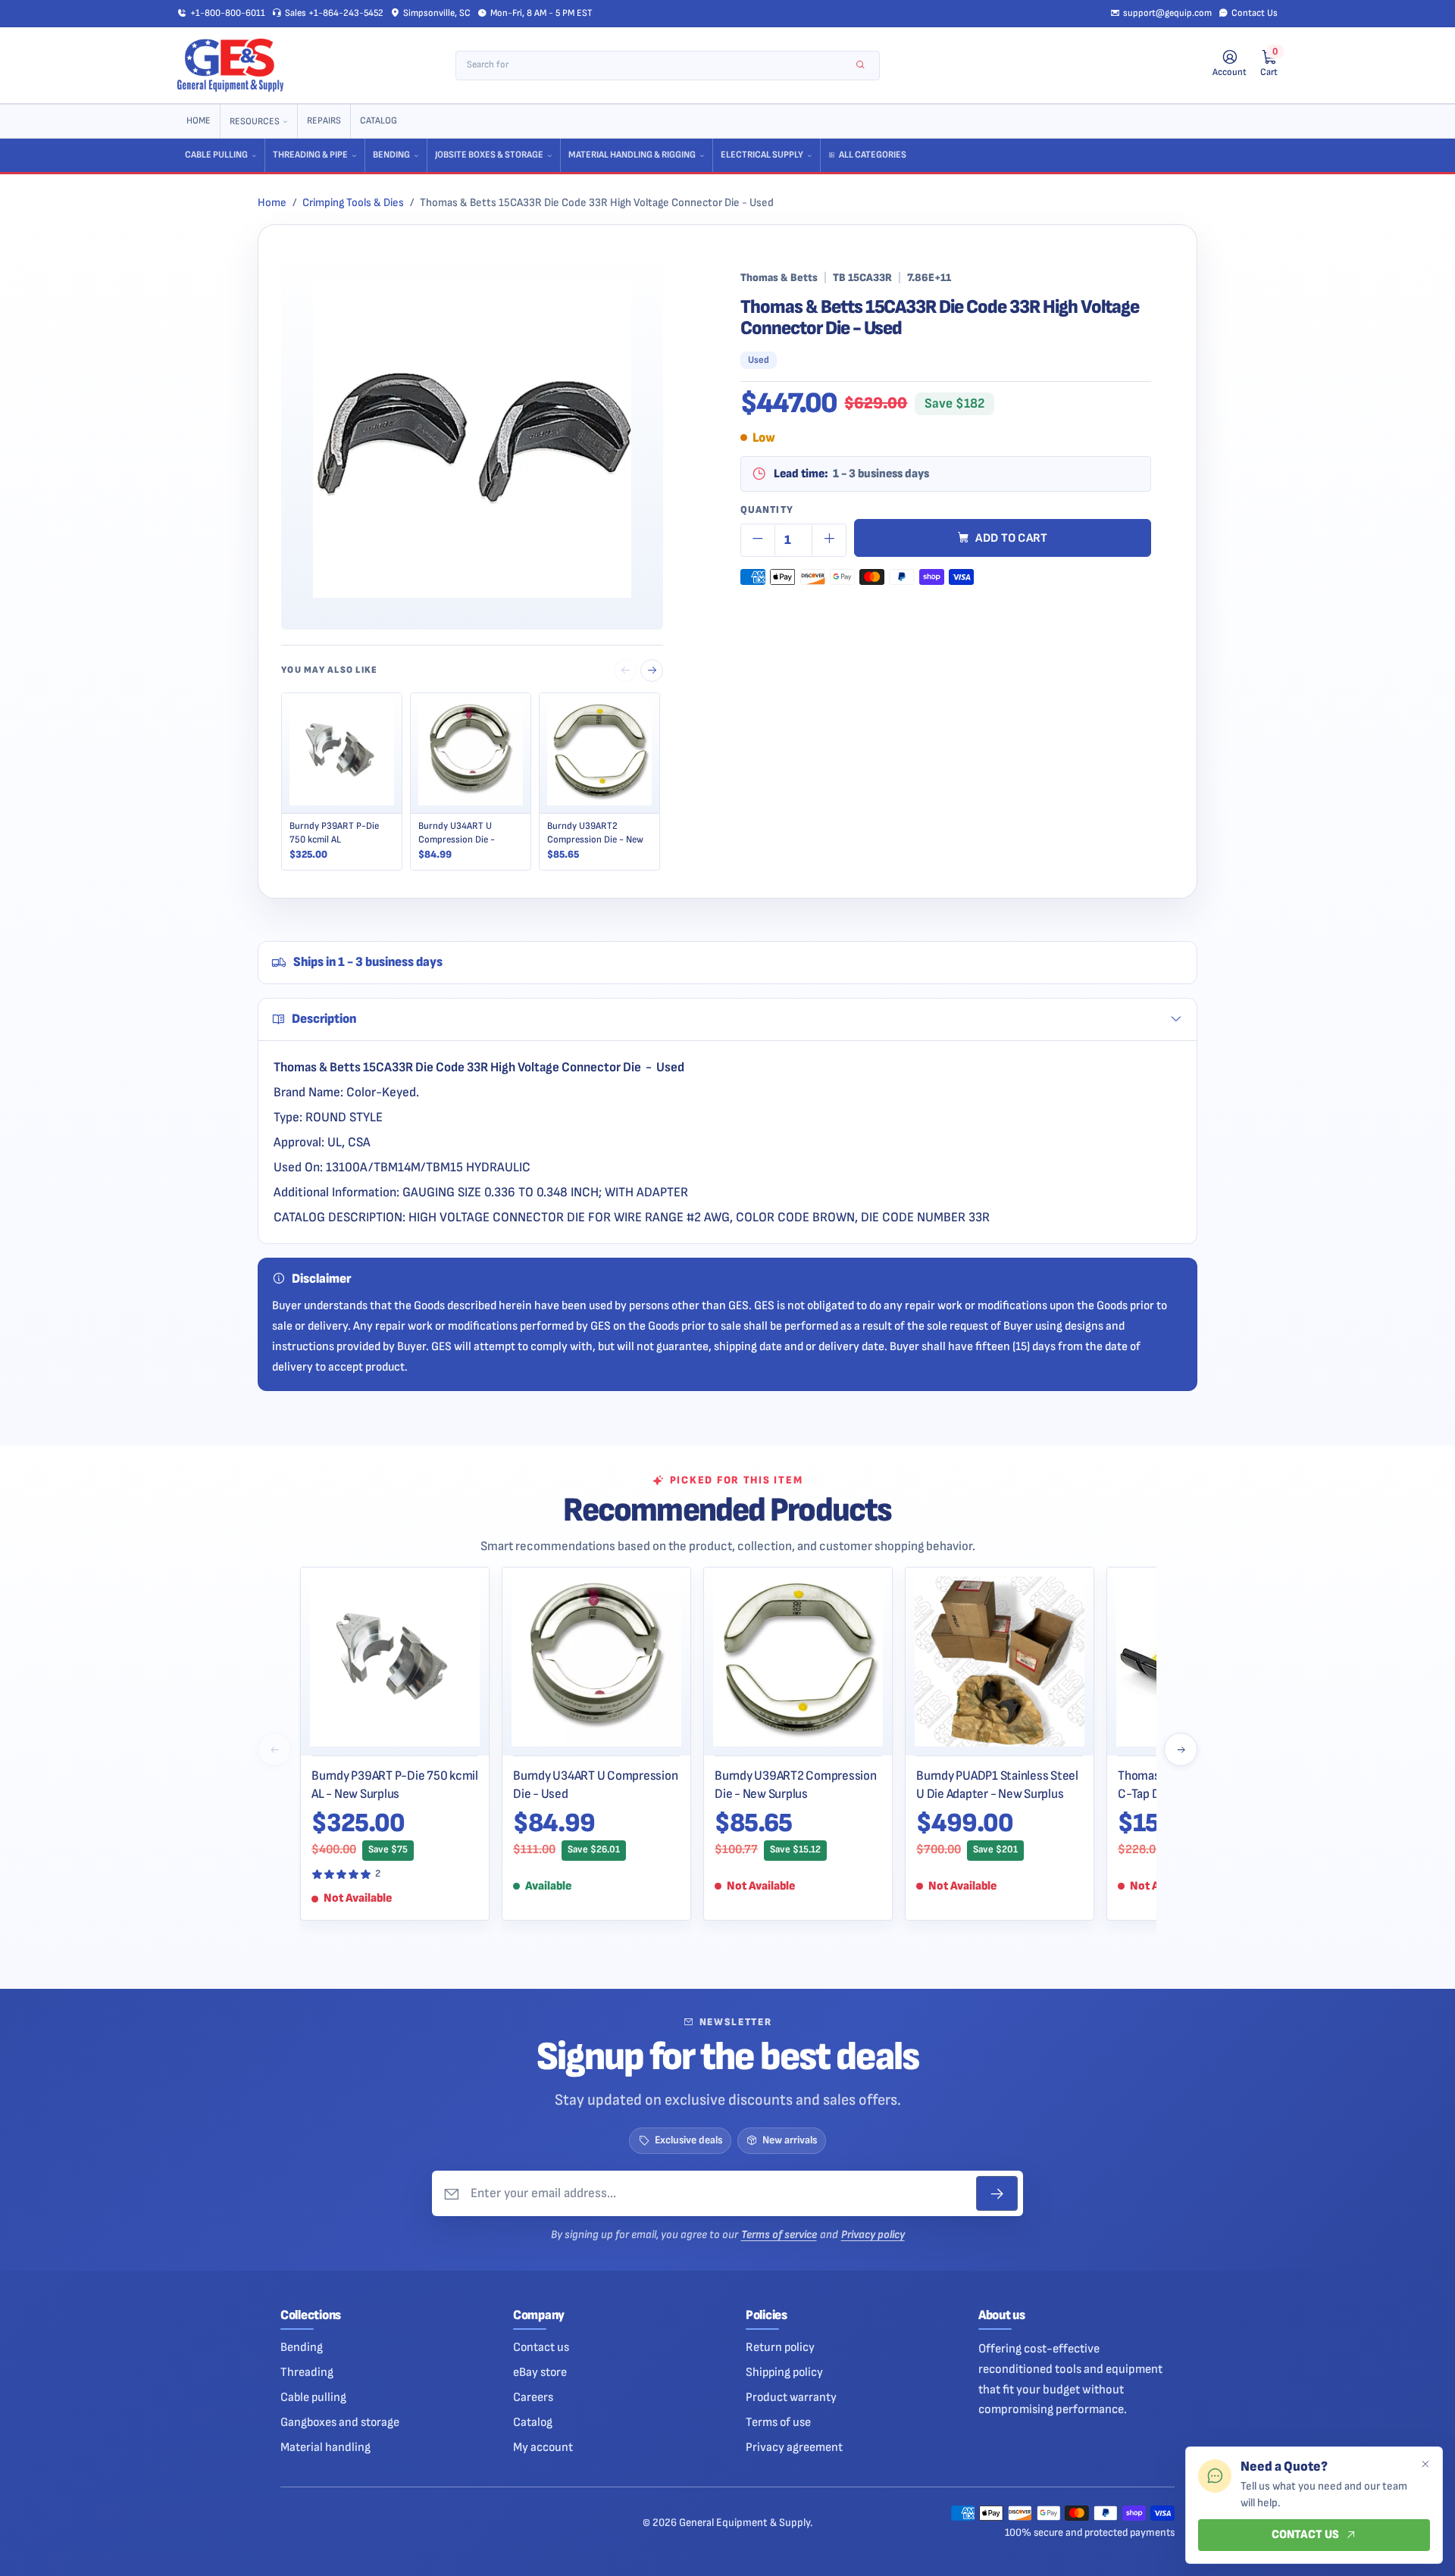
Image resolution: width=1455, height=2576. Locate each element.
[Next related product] (652, 671)
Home (199, 121)
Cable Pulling (216, 155)
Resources (255, 122)
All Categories (873, 155)
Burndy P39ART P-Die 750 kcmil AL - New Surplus (395, 1785)
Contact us (541, 2347)
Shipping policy (784, 2372)
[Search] (860, 66)
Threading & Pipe (310, 155)
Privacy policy (873, 2235)
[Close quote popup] (1425, 2465)
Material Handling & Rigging (632, 155)
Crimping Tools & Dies (353, 203)
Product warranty (791, 2397)
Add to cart (1012, 538)
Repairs (324, 121)
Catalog (379, 121)
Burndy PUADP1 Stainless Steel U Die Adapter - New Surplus (997, 1785)
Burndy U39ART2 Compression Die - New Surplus (796, 1785)
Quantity (767, 510)
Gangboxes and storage (340, 2422)
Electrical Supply (762, 155)
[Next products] (1181, 1749)
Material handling (325, 2447)
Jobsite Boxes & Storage (489, 155)
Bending (391, 155)
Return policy (780, 2347)
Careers (533, 2397)
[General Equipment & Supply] (230, 65)
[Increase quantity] (829, 540)
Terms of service (779, 2235)
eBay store (540, 2372)
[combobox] (657, 66)
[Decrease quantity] (758, 540)
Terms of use (778, 2422)
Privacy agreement (794, 2447)
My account (543, 2447)
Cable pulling (313, 2397)
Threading (307, 2372)
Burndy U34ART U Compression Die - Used (595, 1785)
